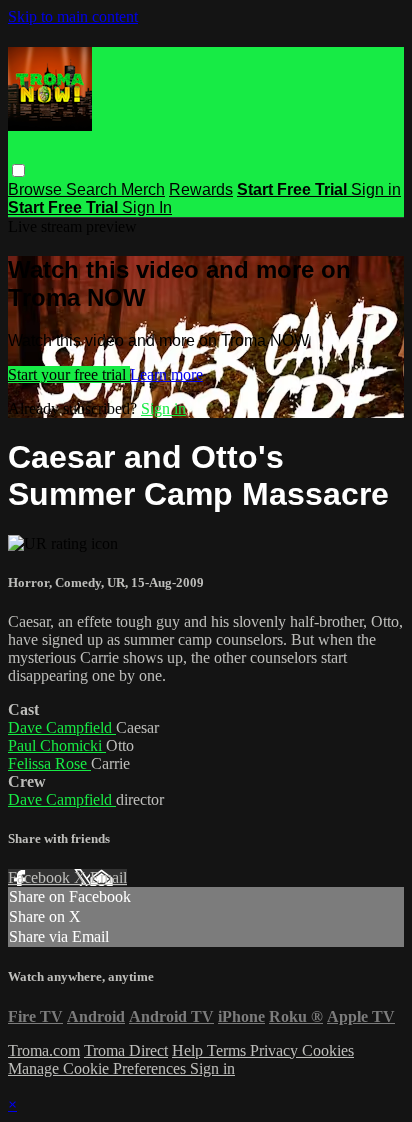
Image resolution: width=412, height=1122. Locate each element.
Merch (143, 189)
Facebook (41, 877)
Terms (228, 1050)
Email (108, 877)
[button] (18, 170)
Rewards (201, 189)
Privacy (276, 1050)
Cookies (328, 1050)
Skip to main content (73, 16)
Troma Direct (126, 1050)
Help (189, 1050)
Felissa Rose (49, 763)
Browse (37, 189)
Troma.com (44, 1050)
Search (93, 189)
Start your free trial (69, 374)
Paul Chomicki (57, 745)
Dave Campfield (62, 727)
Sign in (376, 189)
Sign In (147, 207)
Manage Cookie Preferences (99, 1068)
